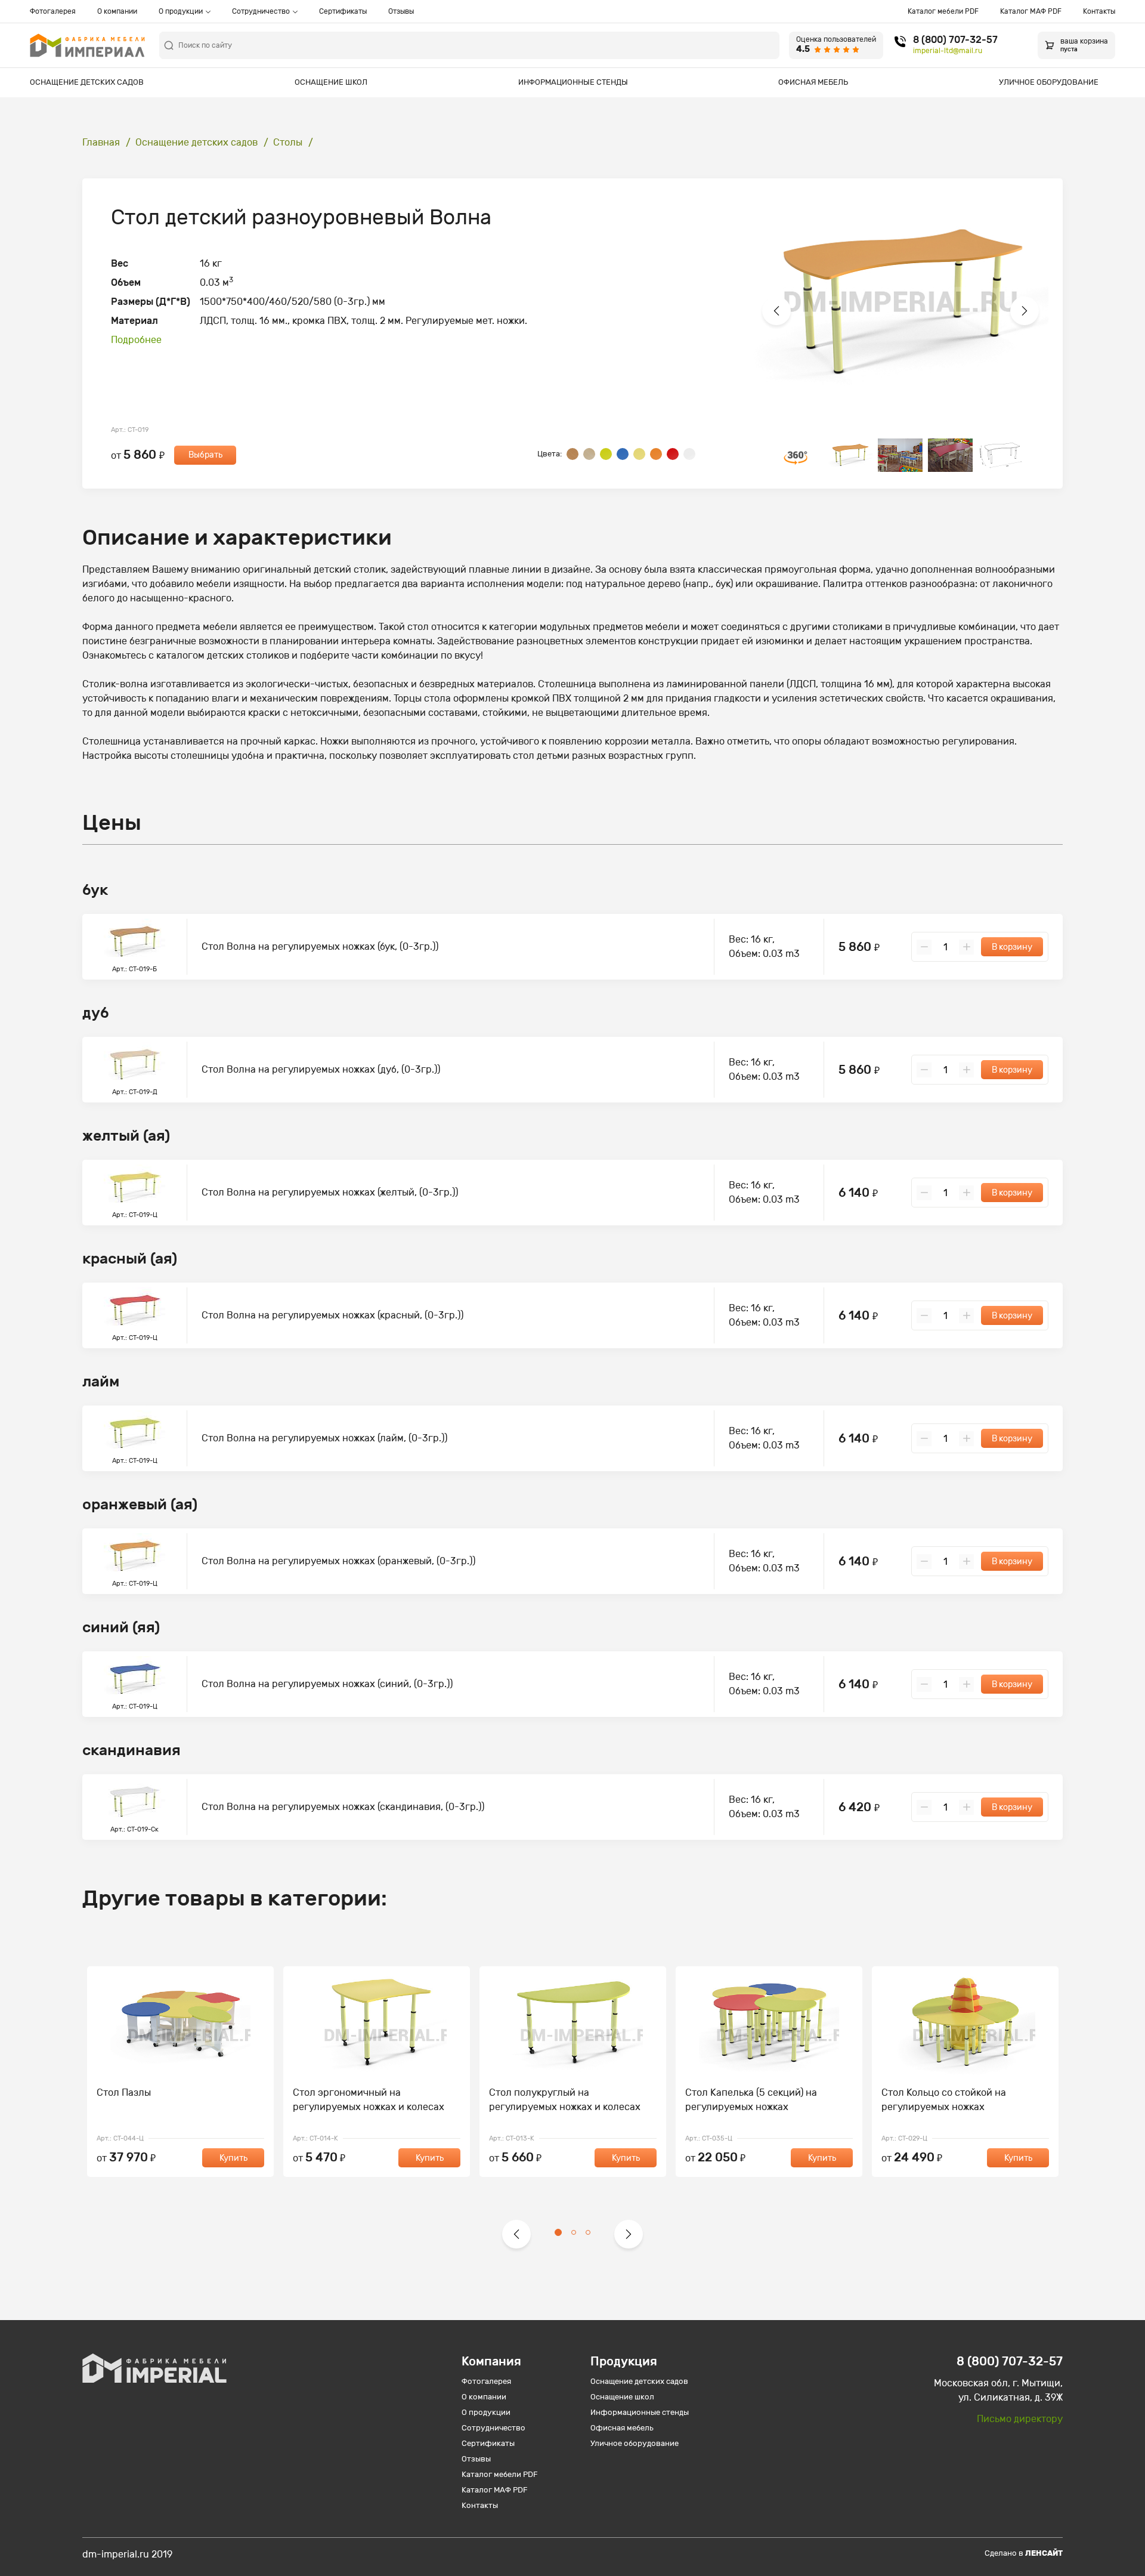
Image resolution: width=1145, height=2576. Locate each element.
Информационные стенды (573, 82)
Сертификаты (343, 11)
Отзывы (401, 11)
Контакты (1099, 11)
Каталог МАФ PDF (1031, 11)
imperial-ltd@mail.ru (948, 51)
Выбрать (205, 455)
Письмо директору (1020, 2419)
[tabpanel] (180, 2072)
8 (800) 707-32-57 (955, 40)
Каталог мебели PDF (943, 11)
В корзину (1012, 947)
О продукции (181, 11)
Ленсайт (1044, 2553)
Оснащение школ (331, 82)
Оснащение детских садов (87, 82)
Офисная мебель (813, 82)
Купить (233, 2158)
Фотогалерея (53, 11)
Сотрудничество (261, 11)
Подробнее (136, 340)
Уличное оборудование (1049, 82)
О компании (117, 11)
